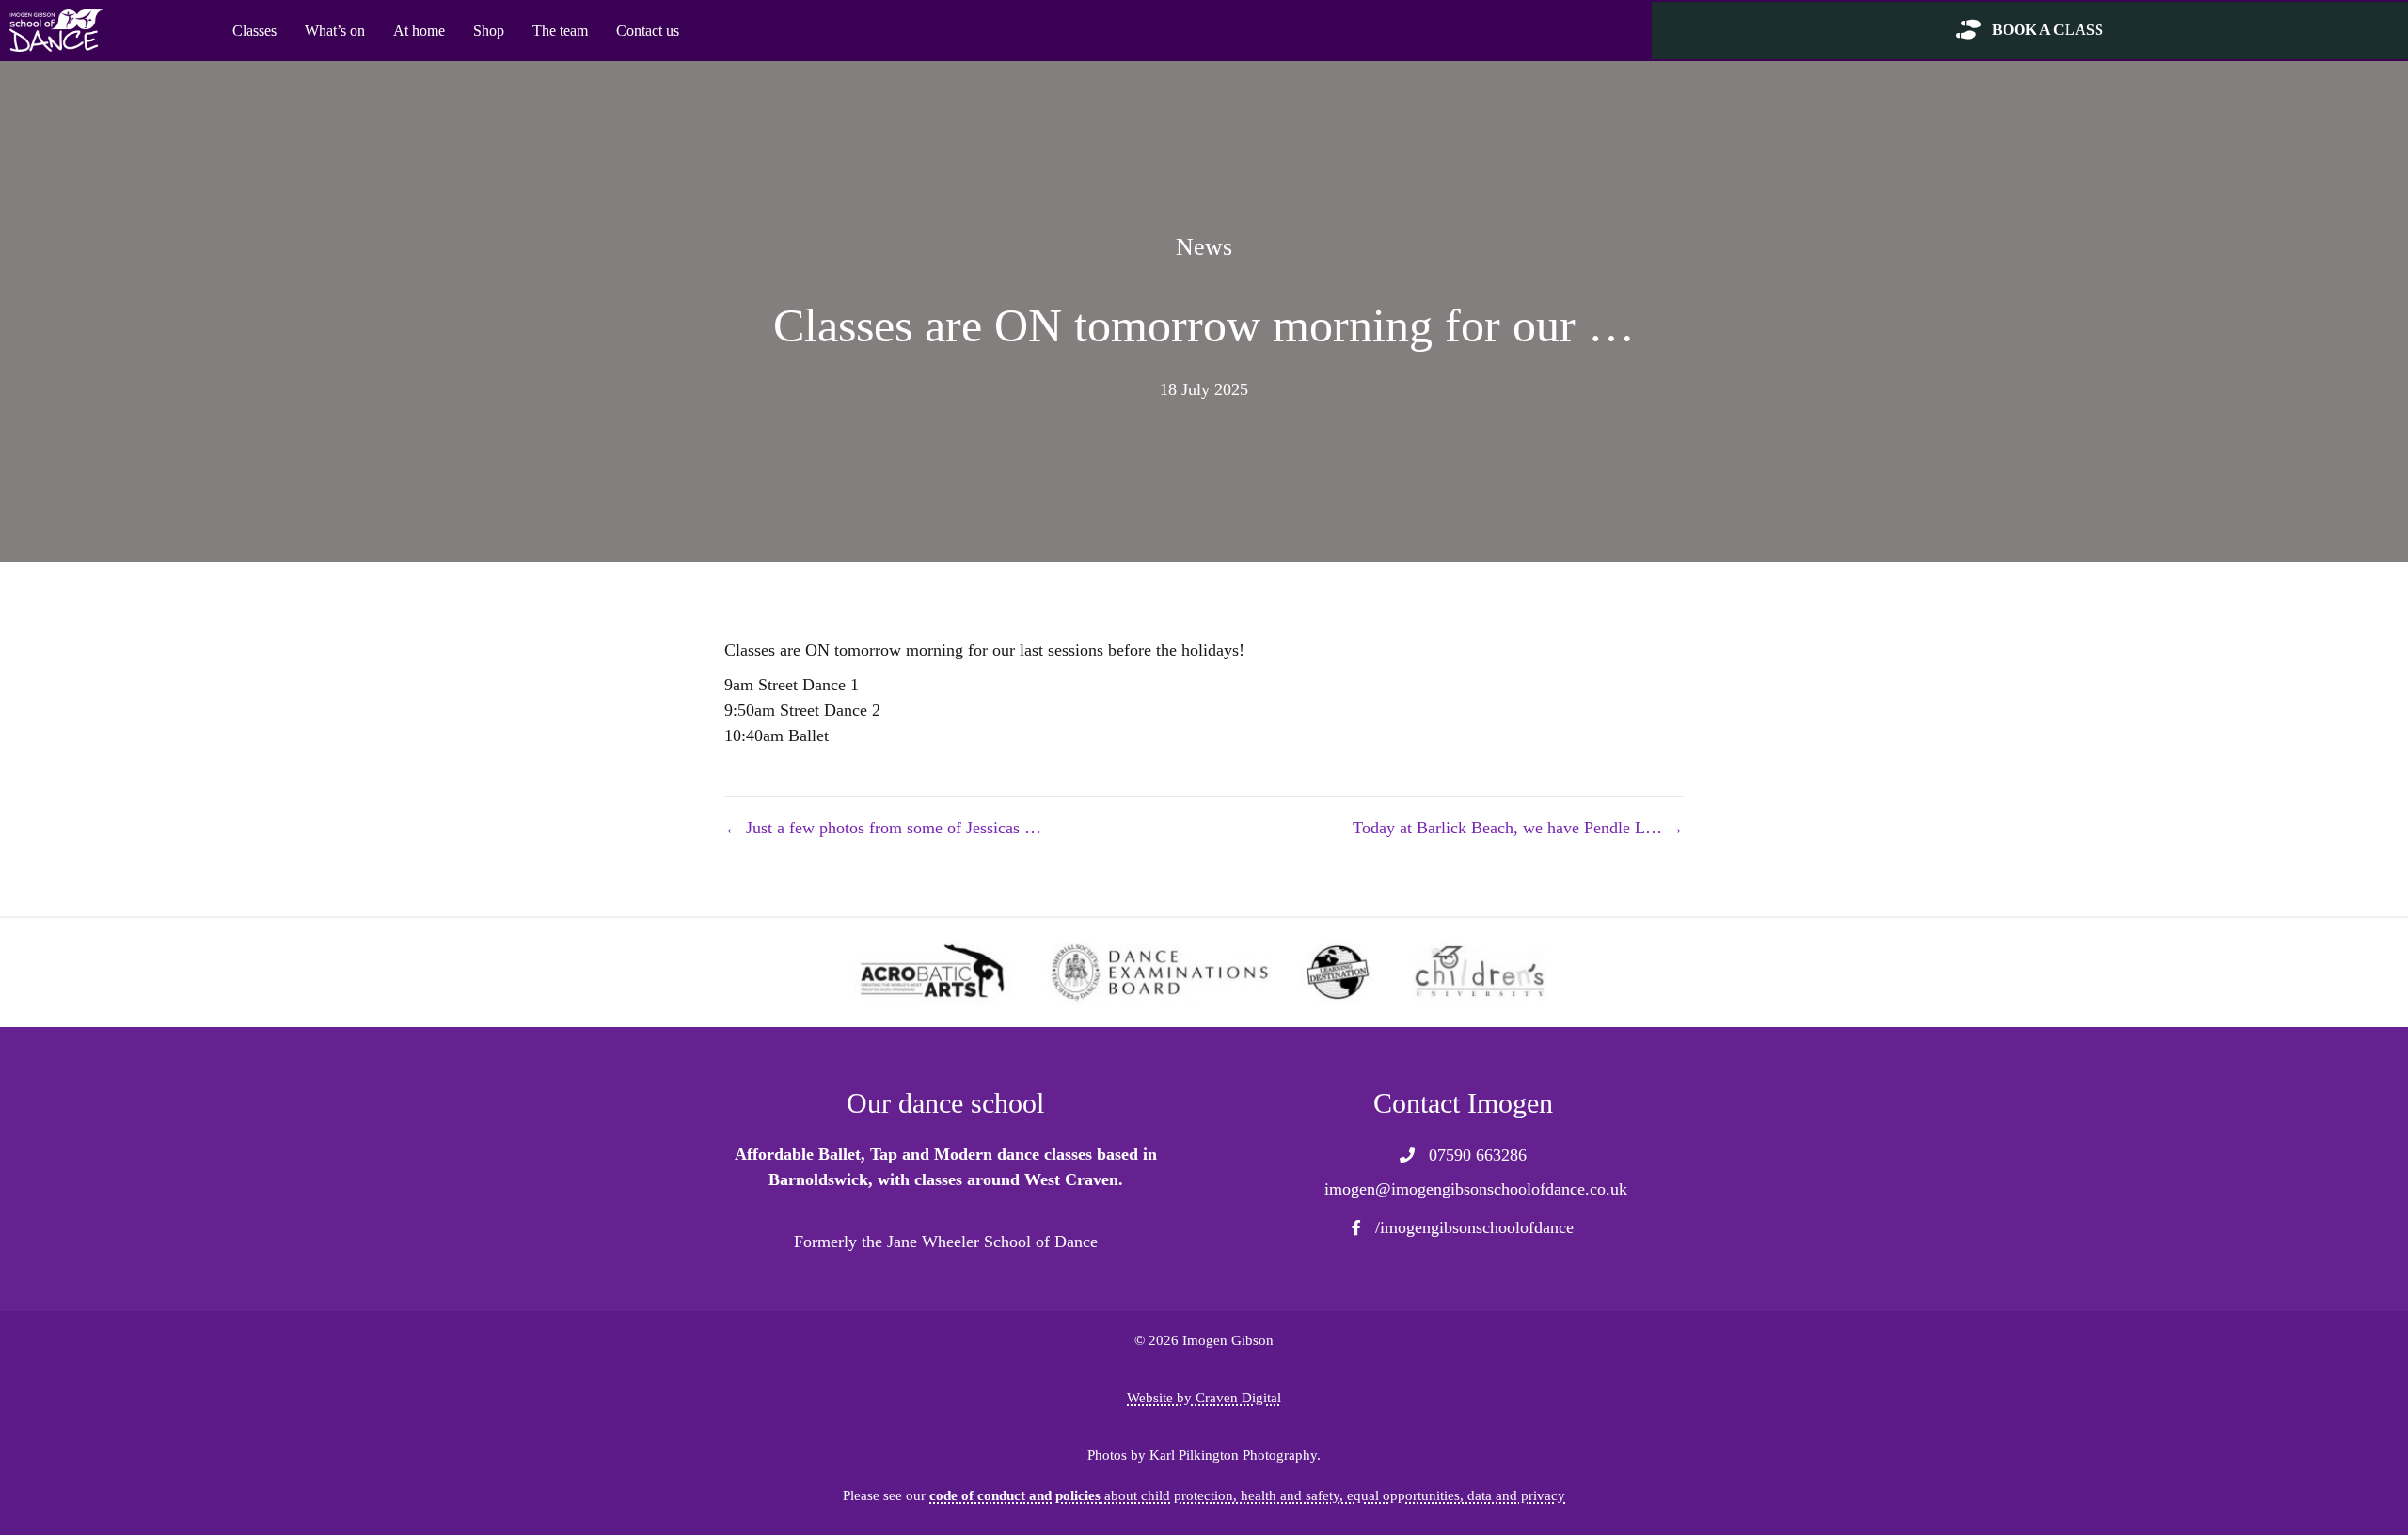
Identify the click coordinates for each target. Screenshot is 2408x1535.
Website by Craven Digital (1204, 1397)
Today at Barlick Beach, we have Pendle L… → (1518, 828)
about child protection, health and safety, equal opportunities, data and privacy (1247, 1495)
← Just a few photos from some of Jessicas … (883, 828)
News (1204, 247)
